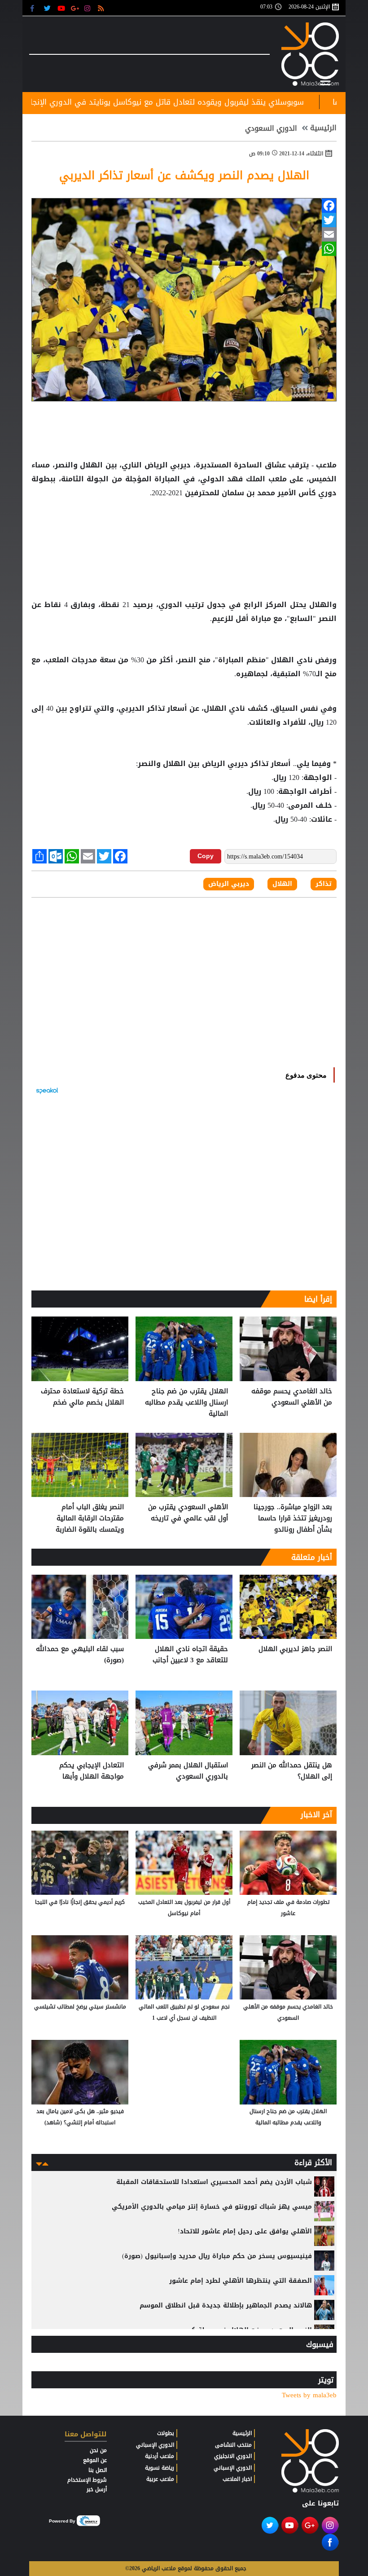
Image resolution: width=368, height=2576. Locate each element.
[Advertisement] (184, 529)
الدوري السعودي (271, 128)
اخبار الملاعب (237, 2479)
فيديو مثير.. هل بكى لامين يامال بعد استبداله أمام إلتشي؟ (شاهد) (80, 2117)
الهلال (92, 465)
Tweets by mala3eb (309, 2395)
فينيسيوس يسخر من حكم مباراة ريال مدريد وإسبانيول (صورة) (217, 2256)
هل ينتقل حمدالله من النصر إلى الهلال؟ (292, 1771)
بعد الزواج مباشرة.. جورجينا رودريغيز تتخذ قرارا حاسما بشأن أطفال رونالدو (293, 1518)
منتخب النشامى (233, 2445)
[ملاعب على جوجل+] (75, 8)
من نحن (98, 2450)
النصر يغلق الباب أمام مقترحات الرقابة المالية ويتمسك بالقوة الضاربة (90, 1518)
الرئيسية (323, 128)
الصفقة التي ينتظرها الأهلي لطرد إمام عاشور (241, 2281)
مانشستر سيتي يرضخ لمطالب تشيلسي (80, 2007)
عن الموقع (95, 2460)
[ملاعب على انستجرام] (89, 8)
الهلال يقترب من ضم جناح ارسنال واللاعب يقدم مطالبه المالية (186, 1402)
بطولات (166, 2433)
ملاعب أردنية (160, 2456)
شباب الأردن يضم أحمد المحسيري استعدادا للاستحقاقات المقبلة (214, 2182)
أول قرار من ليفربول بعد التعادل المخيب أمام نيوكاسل (184, 1908)
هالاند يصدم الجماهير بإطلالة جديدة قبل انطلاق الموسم (226, 2305)
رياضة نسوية (160, 2468)
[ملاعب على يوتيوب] (62, 8)
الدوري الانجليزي (233, 2456)
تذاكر (156, 709)
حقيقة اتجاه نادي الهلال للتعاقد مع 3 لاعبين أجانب (190, 1655)
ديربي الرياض (168, 465)
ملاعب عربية (160, 2479)
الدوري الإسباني (233, 2468)
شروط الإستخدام (87, 2480)
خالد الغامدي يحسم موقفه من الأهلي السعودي (292, 1397)
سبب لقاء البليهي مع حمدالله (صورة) (80, 1655)
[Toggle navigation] (325, 81)
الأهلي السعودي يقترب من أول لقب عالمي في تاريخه (188, 1513)
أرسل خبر (97, 2489)
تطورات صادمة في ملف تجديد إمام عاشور (288, 1908)
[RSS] (102, 8)
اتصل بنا (98, 2470)
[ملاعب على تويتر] (48, 8)
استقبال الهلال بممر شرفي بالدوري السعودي (188, 1771)
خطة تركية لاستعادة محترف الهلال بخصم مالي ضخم (82, 1397)
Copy (206, 856)
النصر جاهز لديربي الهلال (295, 1649)
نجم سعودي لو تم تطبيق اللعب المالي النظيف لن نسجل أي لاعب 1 (184, 2012)
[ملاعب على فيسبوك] (35, 8)
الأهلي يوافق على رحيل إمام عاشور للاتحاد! (245, 2231)
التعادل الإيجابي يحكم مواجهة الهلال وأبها (92, 1771)
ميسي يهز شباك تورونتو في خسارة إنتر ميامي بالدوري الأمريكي (212, 2207)
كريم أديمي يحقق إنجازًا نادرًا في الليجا (80, 1902)
